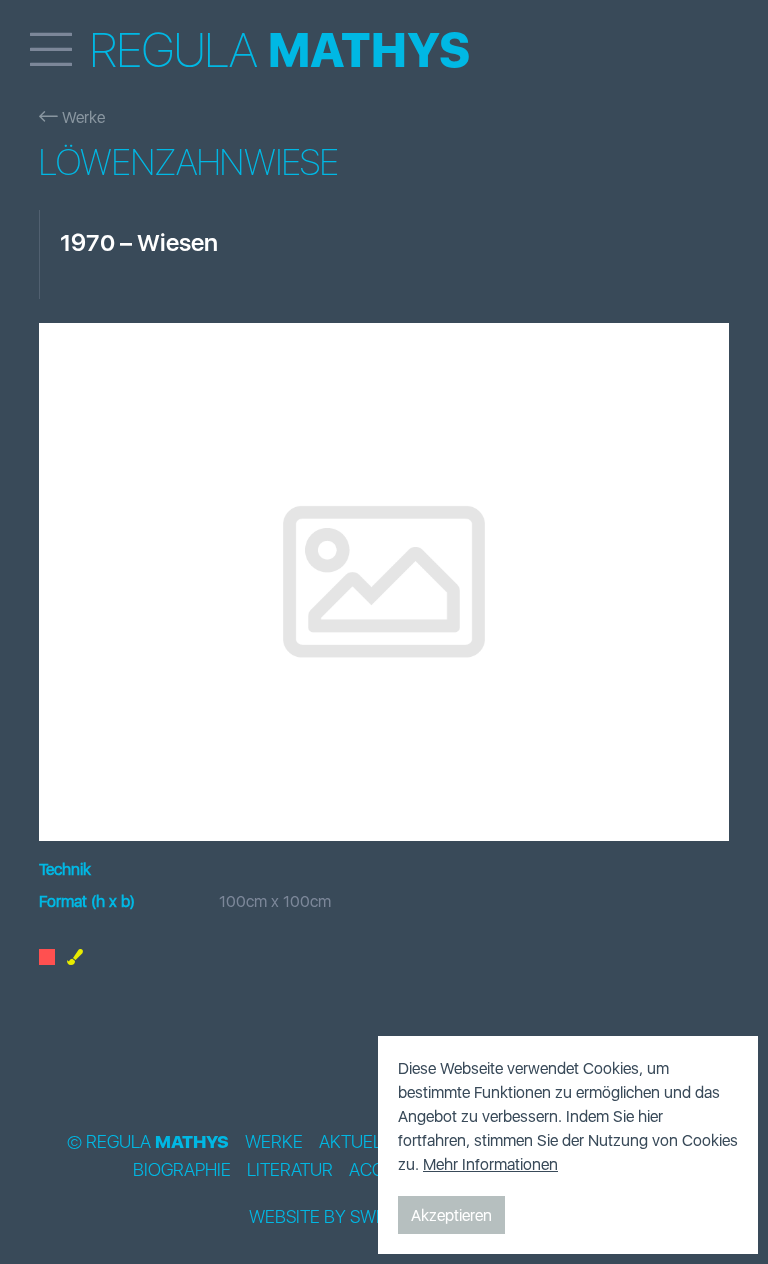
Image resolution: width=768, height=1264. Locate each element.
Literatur (290, 1170)
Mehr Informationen (490, 1164)
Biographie (182, 1170)
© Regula (148, 1142)
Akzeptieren (451, 1215)
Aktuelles (365, 1142)
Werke (81, 117)
